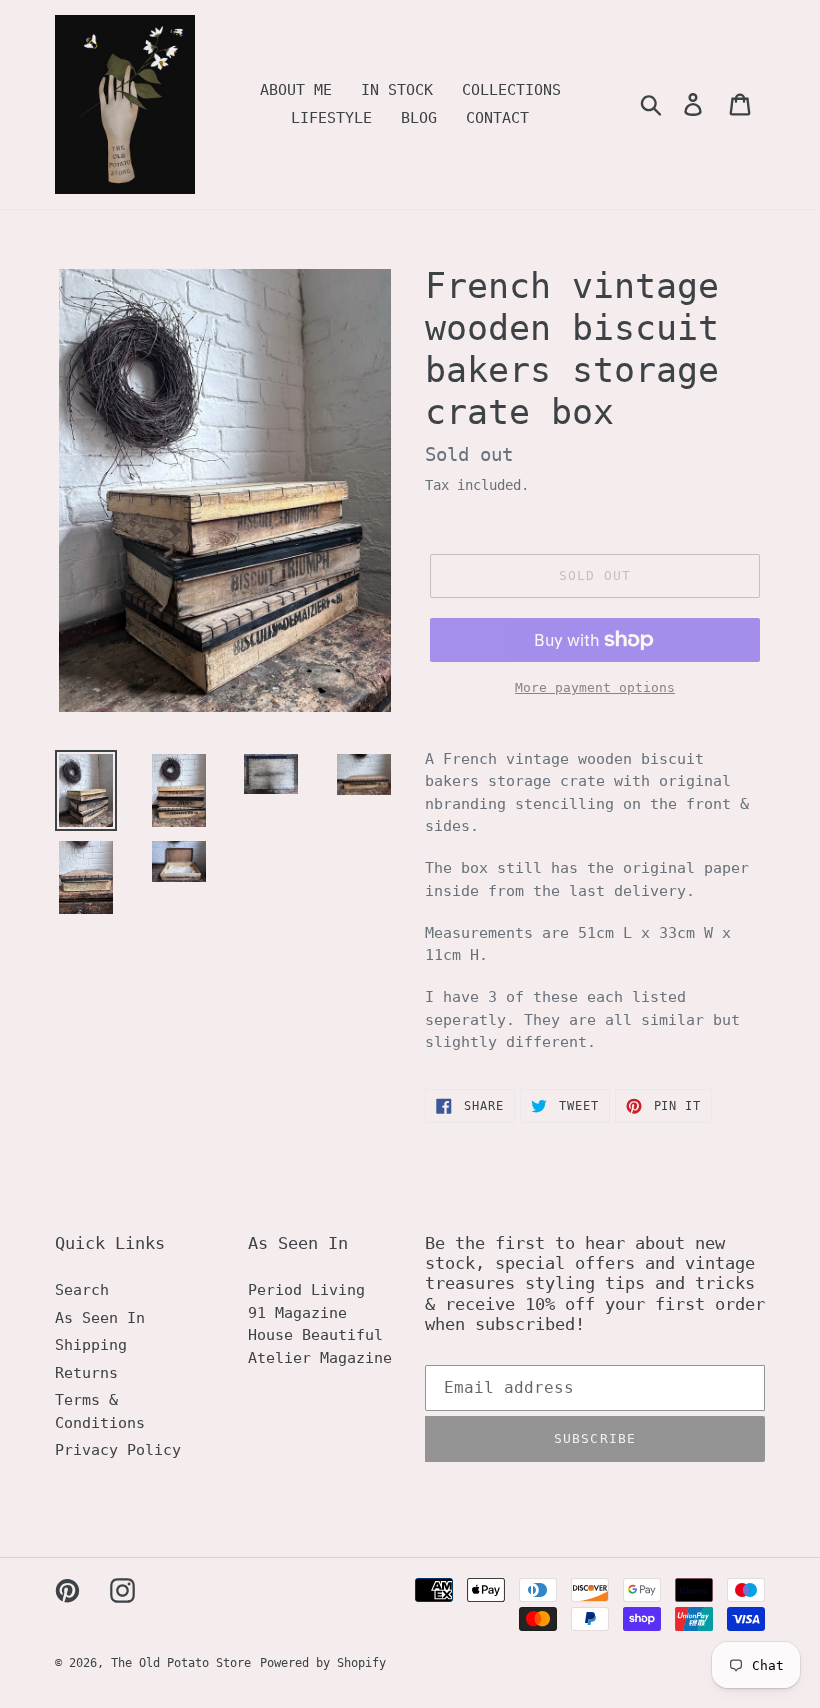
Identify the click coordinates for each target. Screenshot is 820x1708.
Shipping (91, 1345)
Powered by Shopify (323, 1663)
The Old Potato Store (181, 1663)
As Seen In (100, 1318)
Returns (86, 1373)
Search (82, 1290)
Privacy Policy (118, 1450)
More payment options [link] (595, 687)
